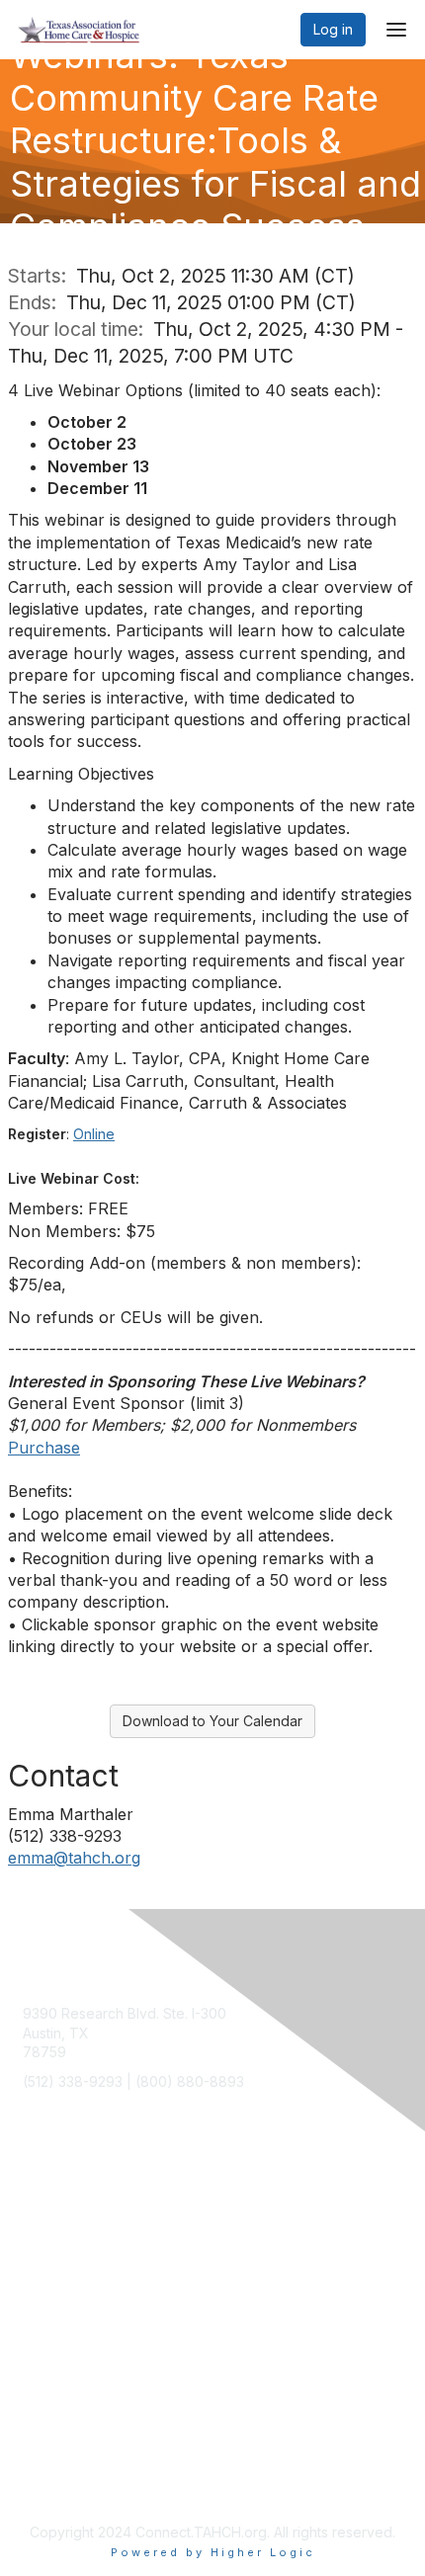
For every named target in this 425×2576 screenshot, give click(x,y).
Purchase (44, 1448)
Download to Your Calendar (212, 1721)
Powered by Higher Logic (213, 2552)
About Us (52, 2360)
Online (94, 1134)
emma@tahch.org (74, 1858)
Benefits (49, 2231)
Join (37, 2211)
